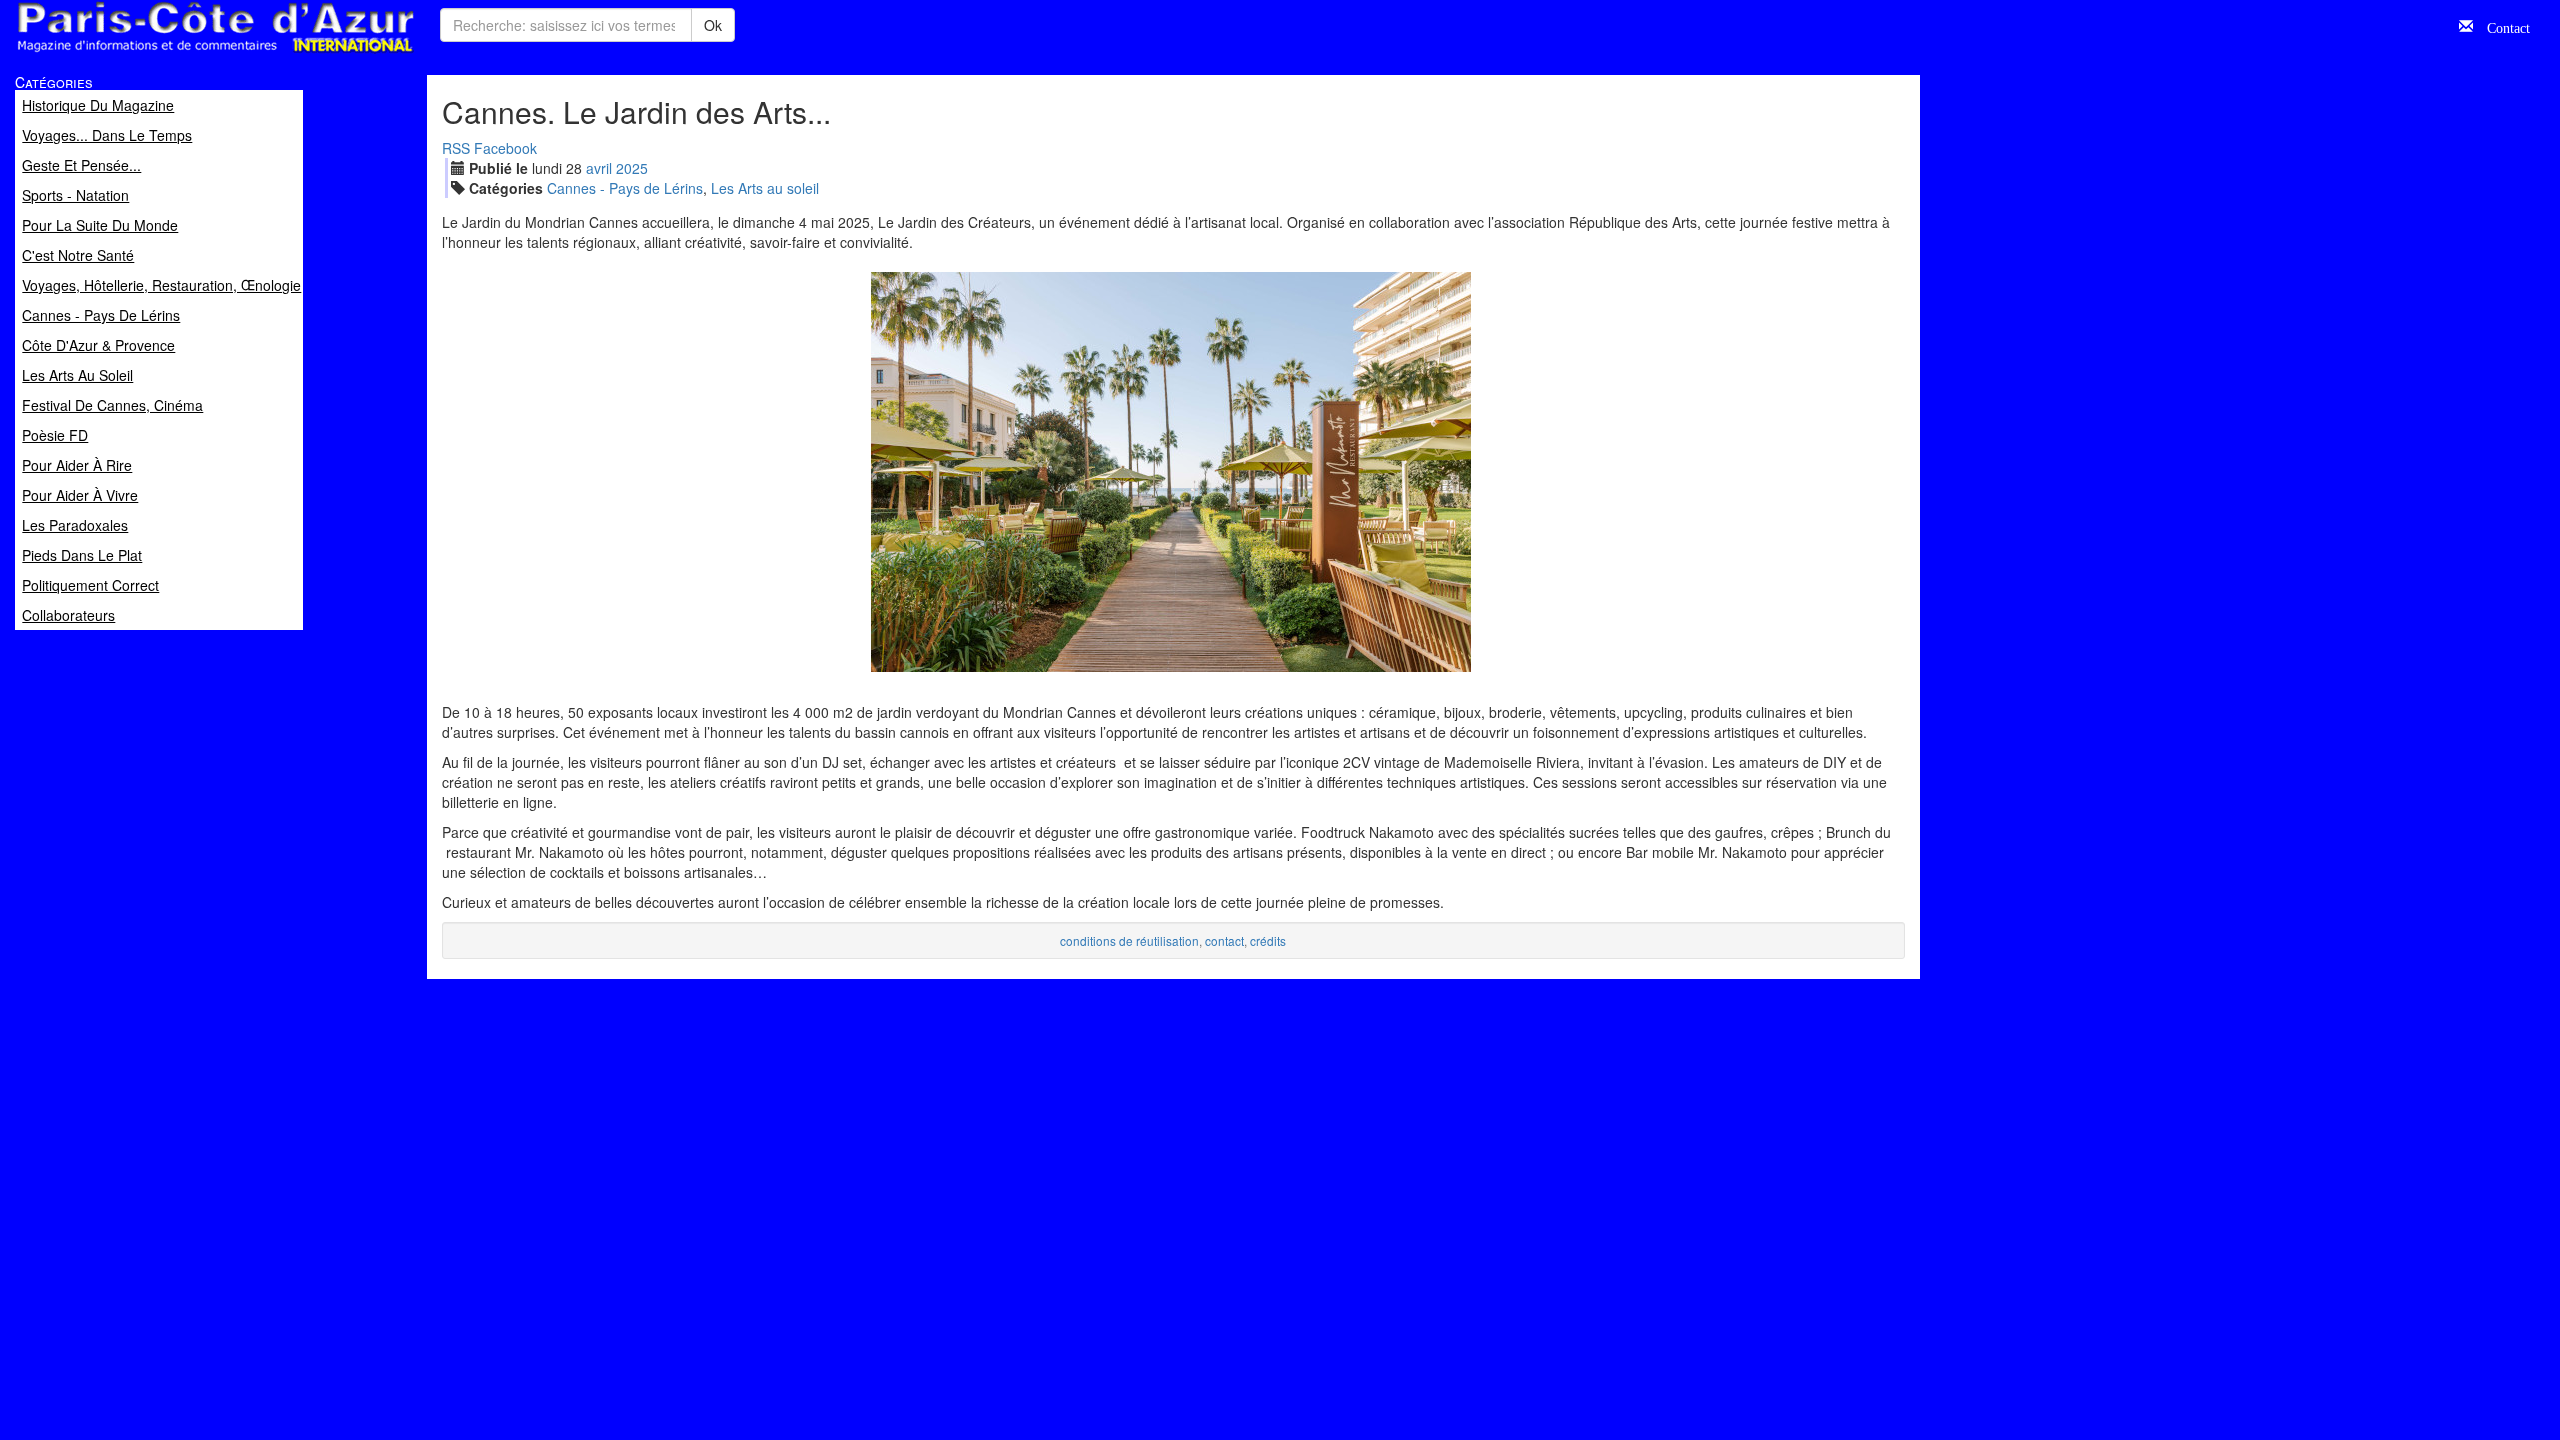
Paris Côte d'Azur (171, 53)
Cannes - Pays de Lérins (625, 188)
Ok (713, 25)
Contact (2501, 26)
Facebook (505, 148)
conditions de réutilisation (1129, 940)
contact (1224, 940)
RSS (456, 148)
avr (599, 168)
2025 (632, 168)
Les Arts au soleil (765, 188)
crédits (1268, 940)
